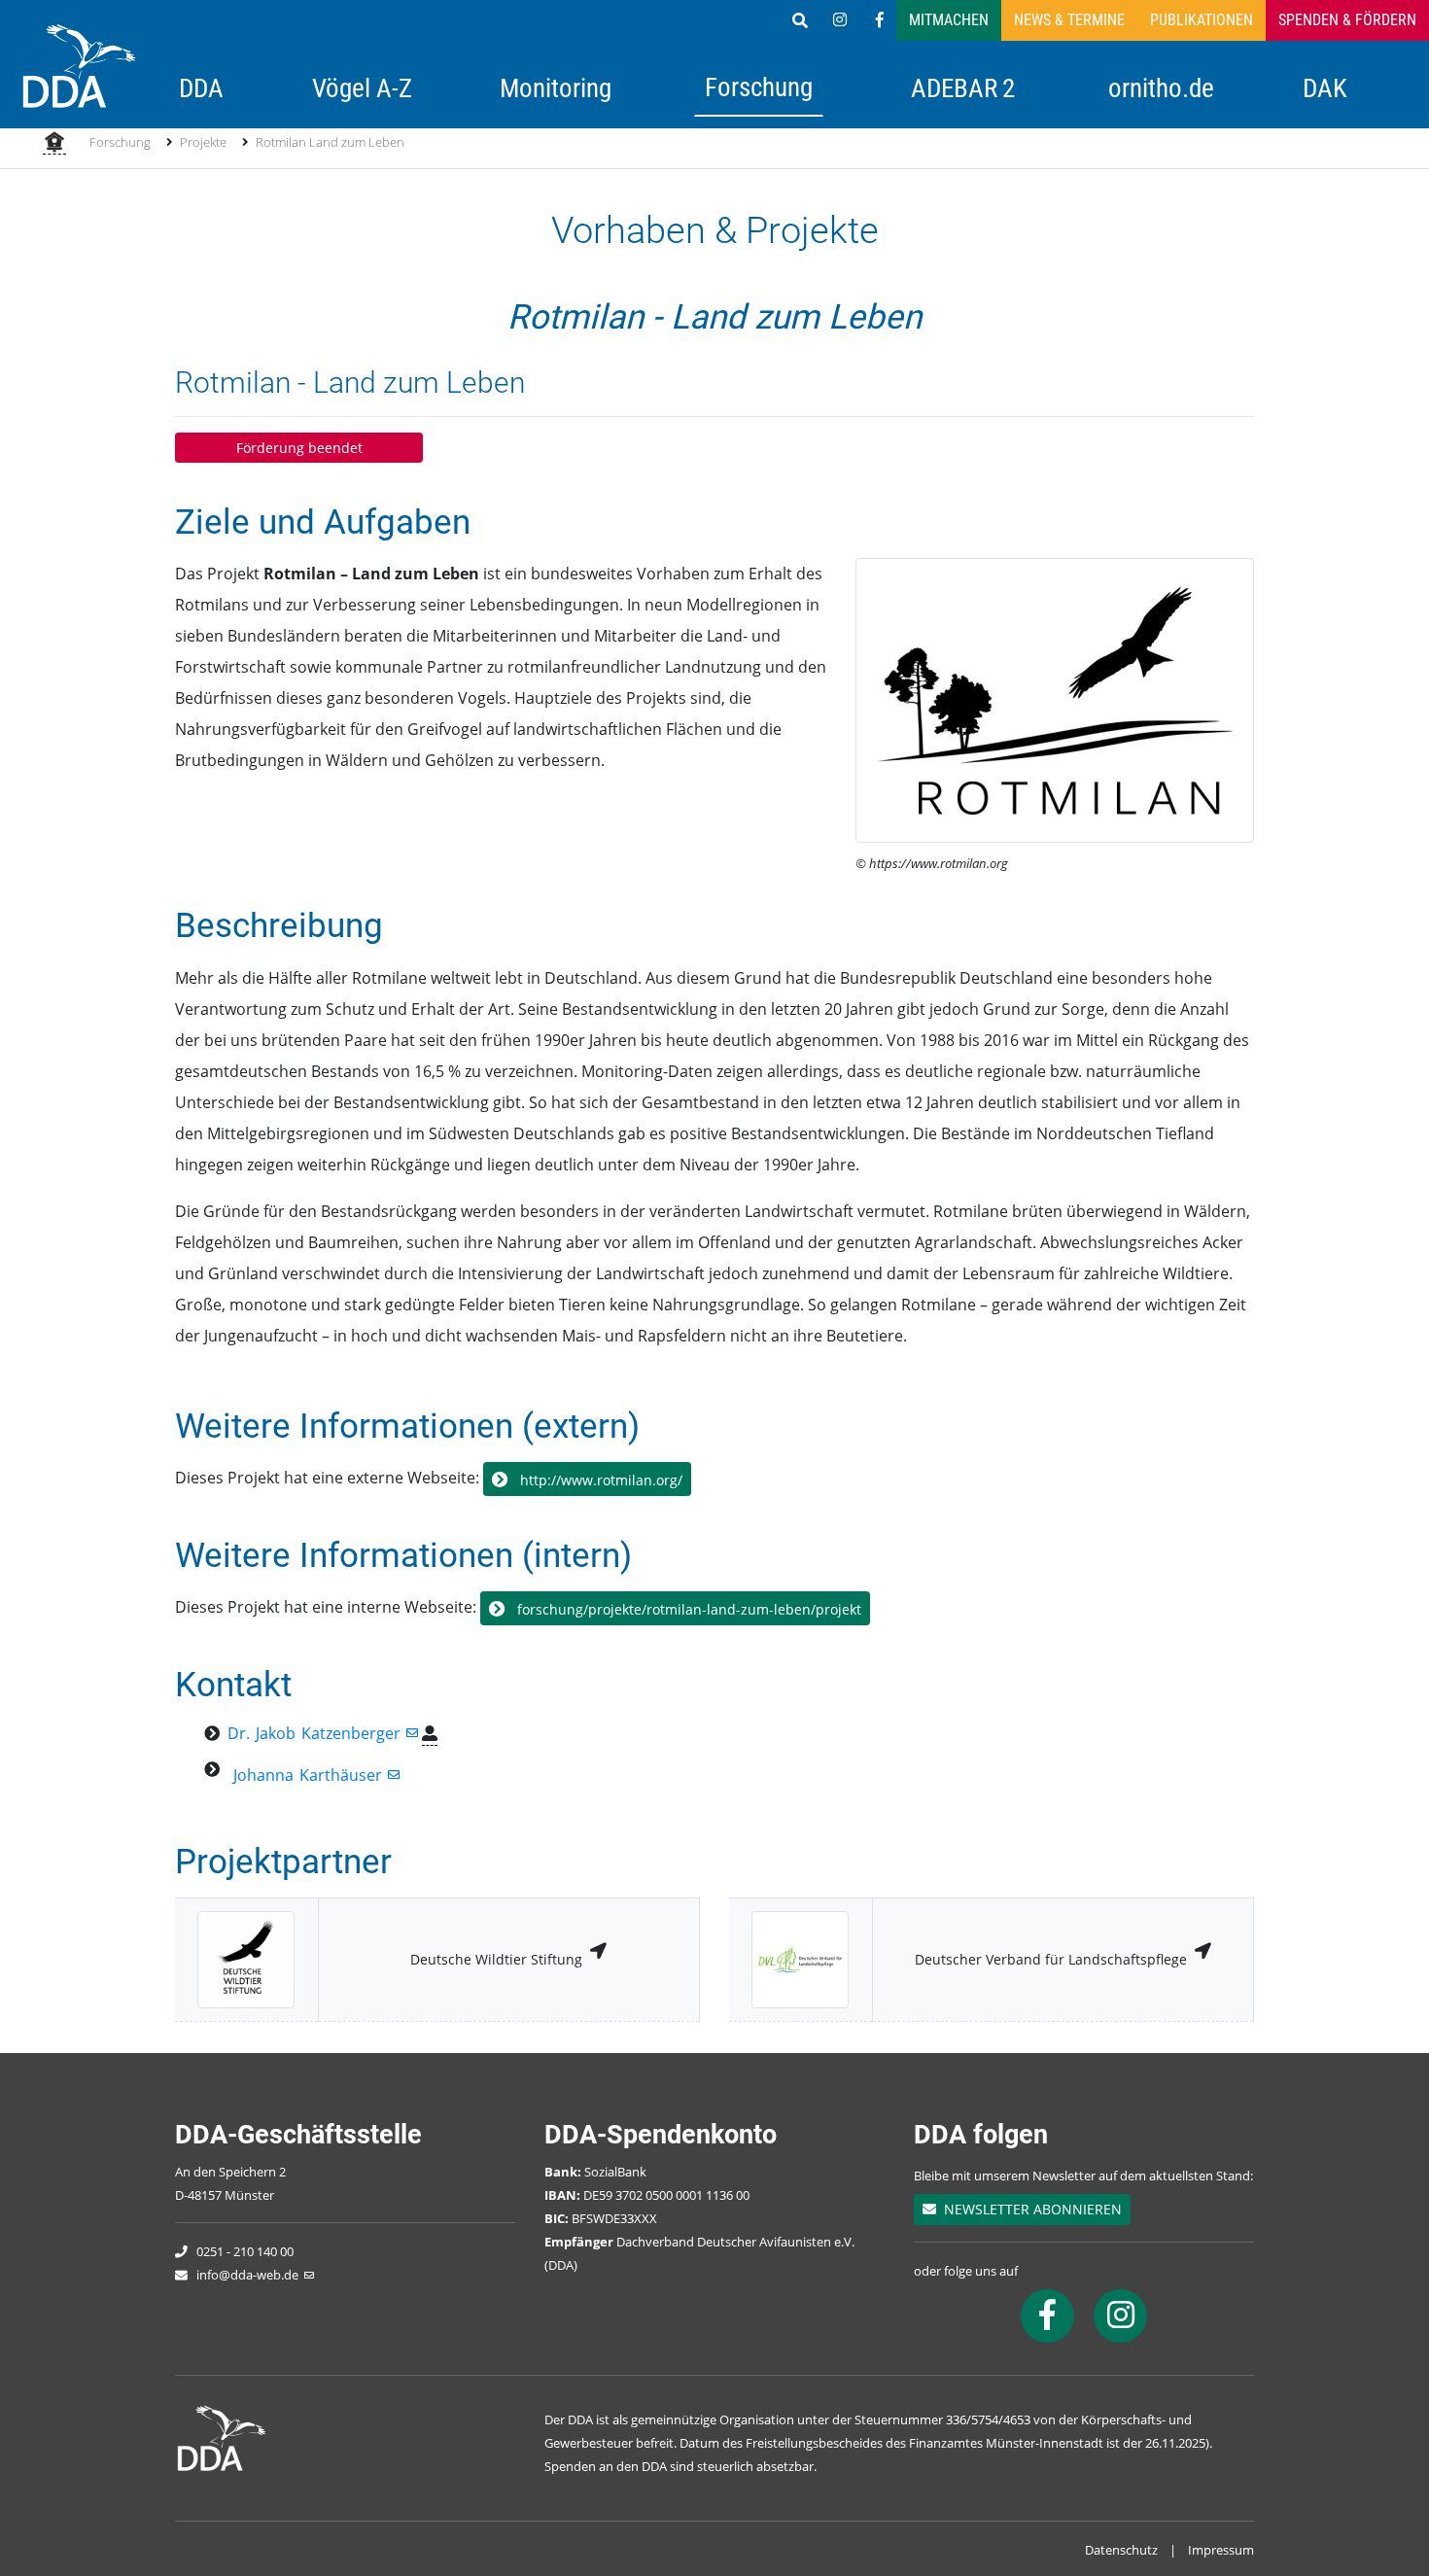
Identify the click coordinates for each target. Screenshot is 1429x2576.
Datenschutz (1121, 2550)
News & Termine (1069, 20)
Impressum (1221, 2550)
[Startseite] (54, 144)
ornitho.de (1161, 88)
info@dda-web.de (247, 2275)
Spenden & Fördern (1347, 20)
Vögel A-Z (362, 88)
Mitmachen (949, 20)
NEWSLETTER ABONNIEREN (1029, 2209)
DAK (1325, 88)
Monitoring (556, 88)
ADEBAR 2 (963, 88)
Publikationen (1202, 20)
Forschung (759, 87)
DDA (201, 88)
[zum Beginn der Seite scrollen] (1359, 2506)
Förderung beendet (299, 448)
